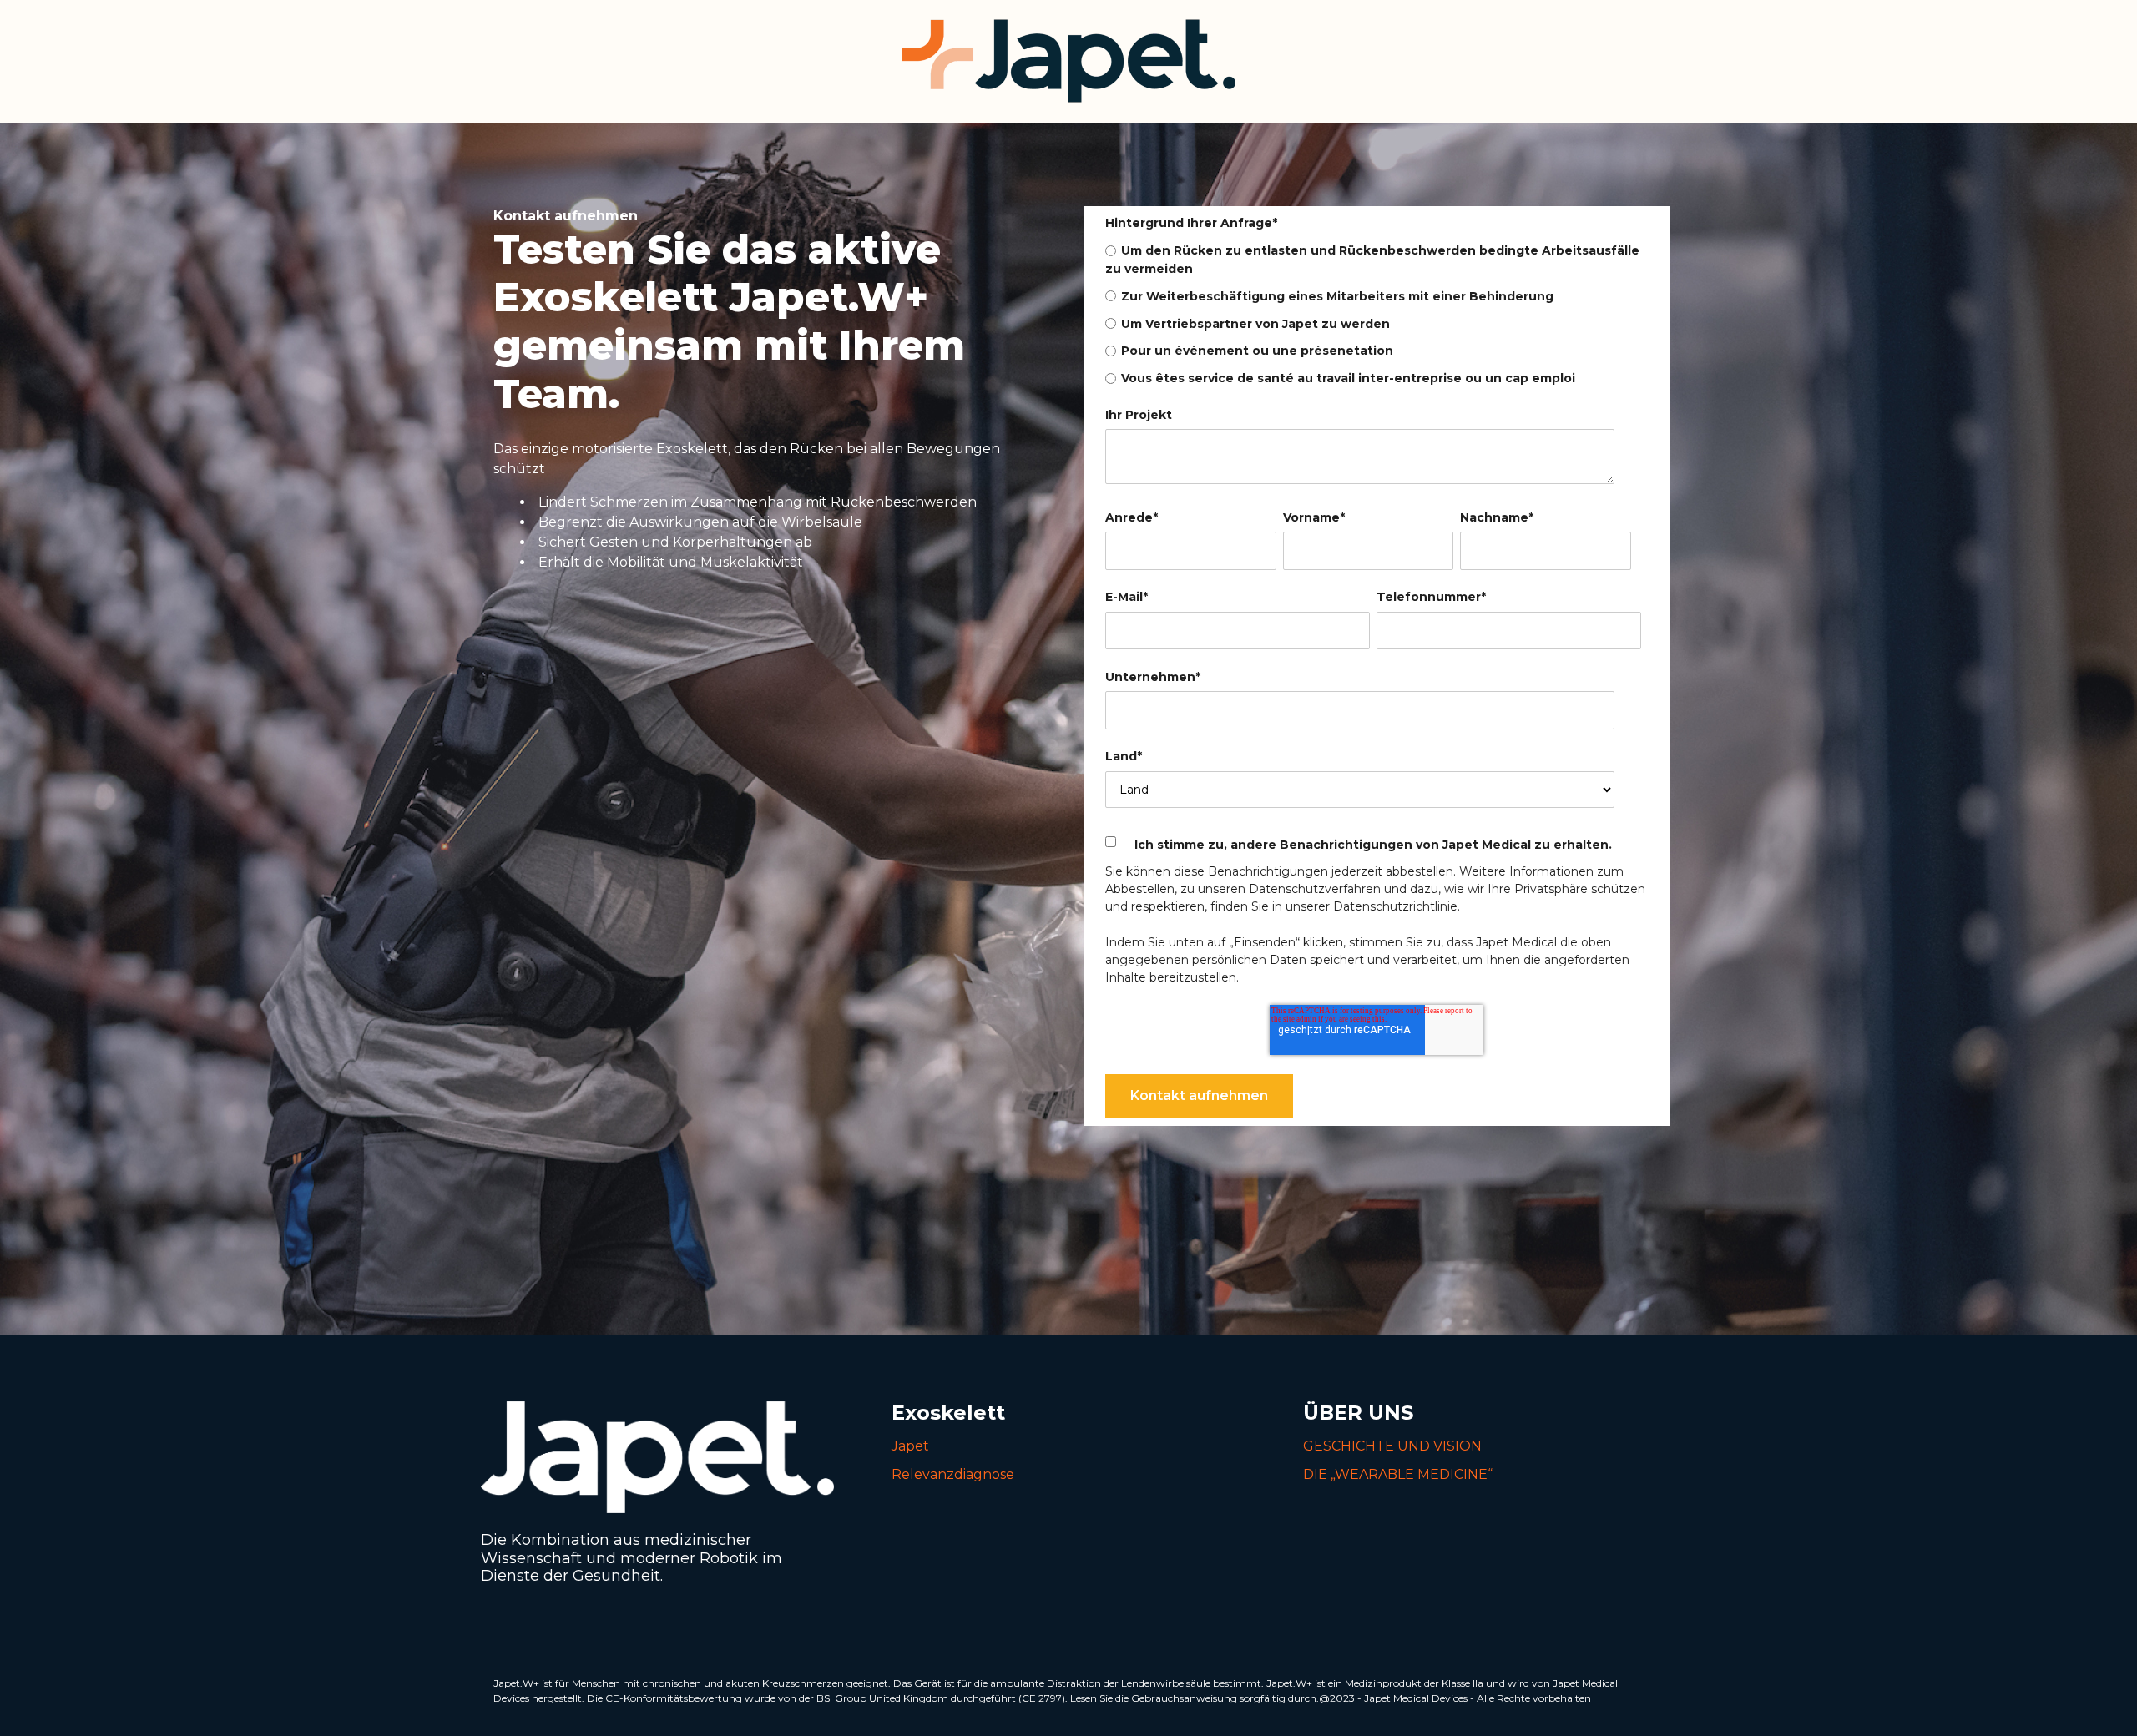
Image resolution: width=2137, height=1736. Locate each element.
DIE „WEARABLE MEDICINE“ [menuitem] (1398, 1474)
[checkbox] (1373, 314)
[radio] (1373, 259)
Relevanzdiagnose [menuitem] (953, 1474)
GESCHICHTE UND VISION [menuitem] (1392, 1446)
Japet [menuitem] (910, 1446)
